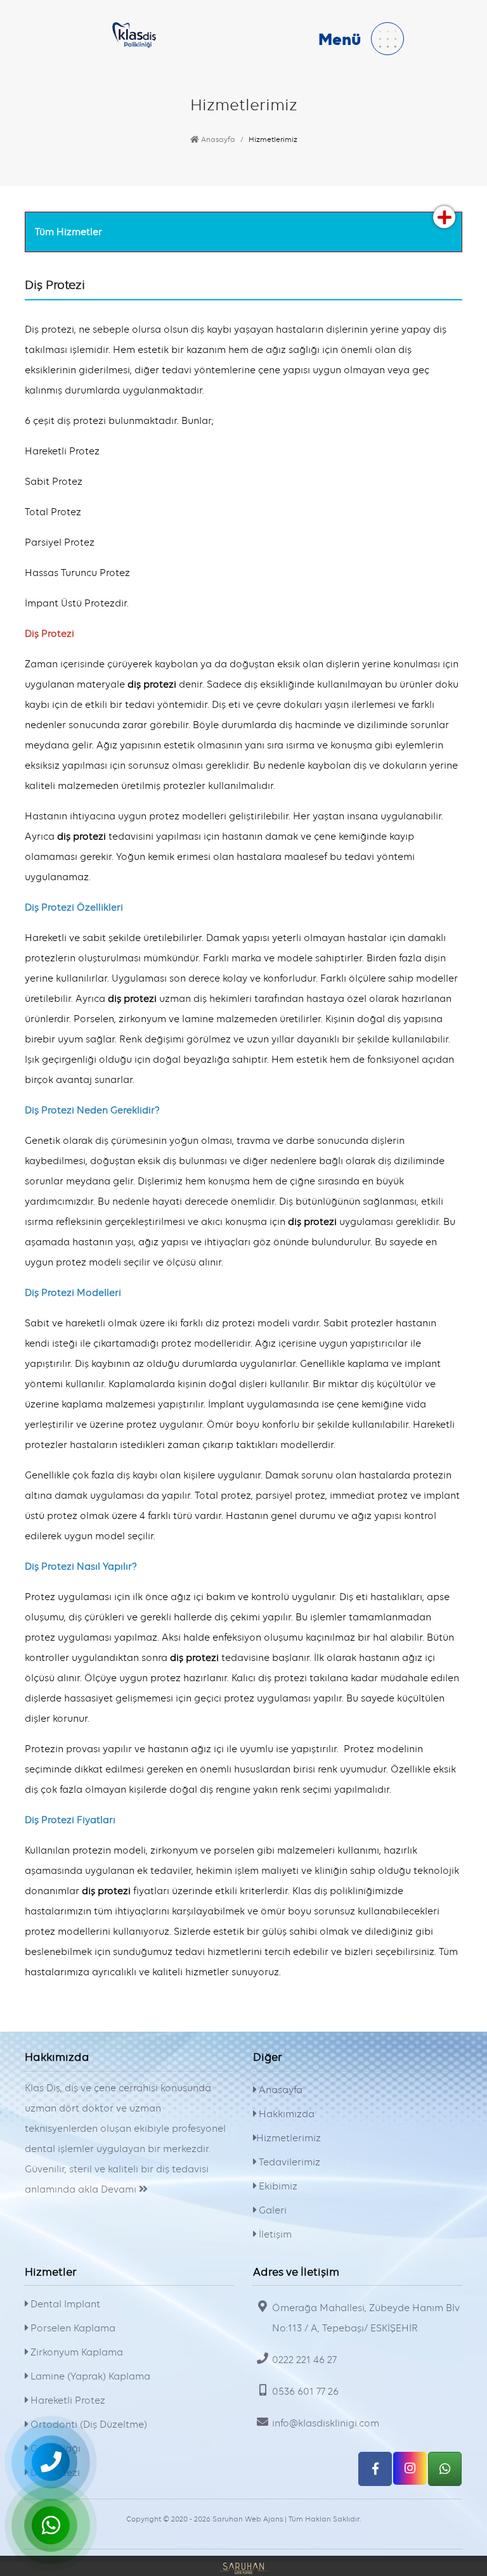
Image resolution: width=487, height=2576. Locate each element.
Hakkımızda (285, 2114)
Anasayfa (217, 139)
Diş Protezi (54, 2473)
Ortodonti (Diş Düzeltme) (88, 2425)
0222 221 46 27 (304, 2360)
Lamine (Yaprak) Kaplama (89, 2376)
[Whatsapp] (51, 2525)
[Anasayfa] (134, 34)
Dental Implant (64, 2304)
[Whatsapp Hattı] (445, 2469)
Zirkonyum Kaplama (75, 2352)
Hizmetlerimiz (289, 2138)
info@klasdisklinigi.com (326, 2423)
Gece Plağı (54, 2449)
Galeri (271, 2210)
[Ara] (51, 2462)
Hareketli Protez (67, 2400)
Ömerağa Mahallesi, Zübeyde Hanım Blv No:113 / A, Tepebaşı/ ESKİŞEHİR (366, 2318)
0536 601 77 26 (305, 2392)
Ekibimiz (277, 2186)
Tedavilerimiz (288, 2162)
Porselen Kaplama (72, 2328)
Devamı (120, 2189)
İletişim (274, 2234)
